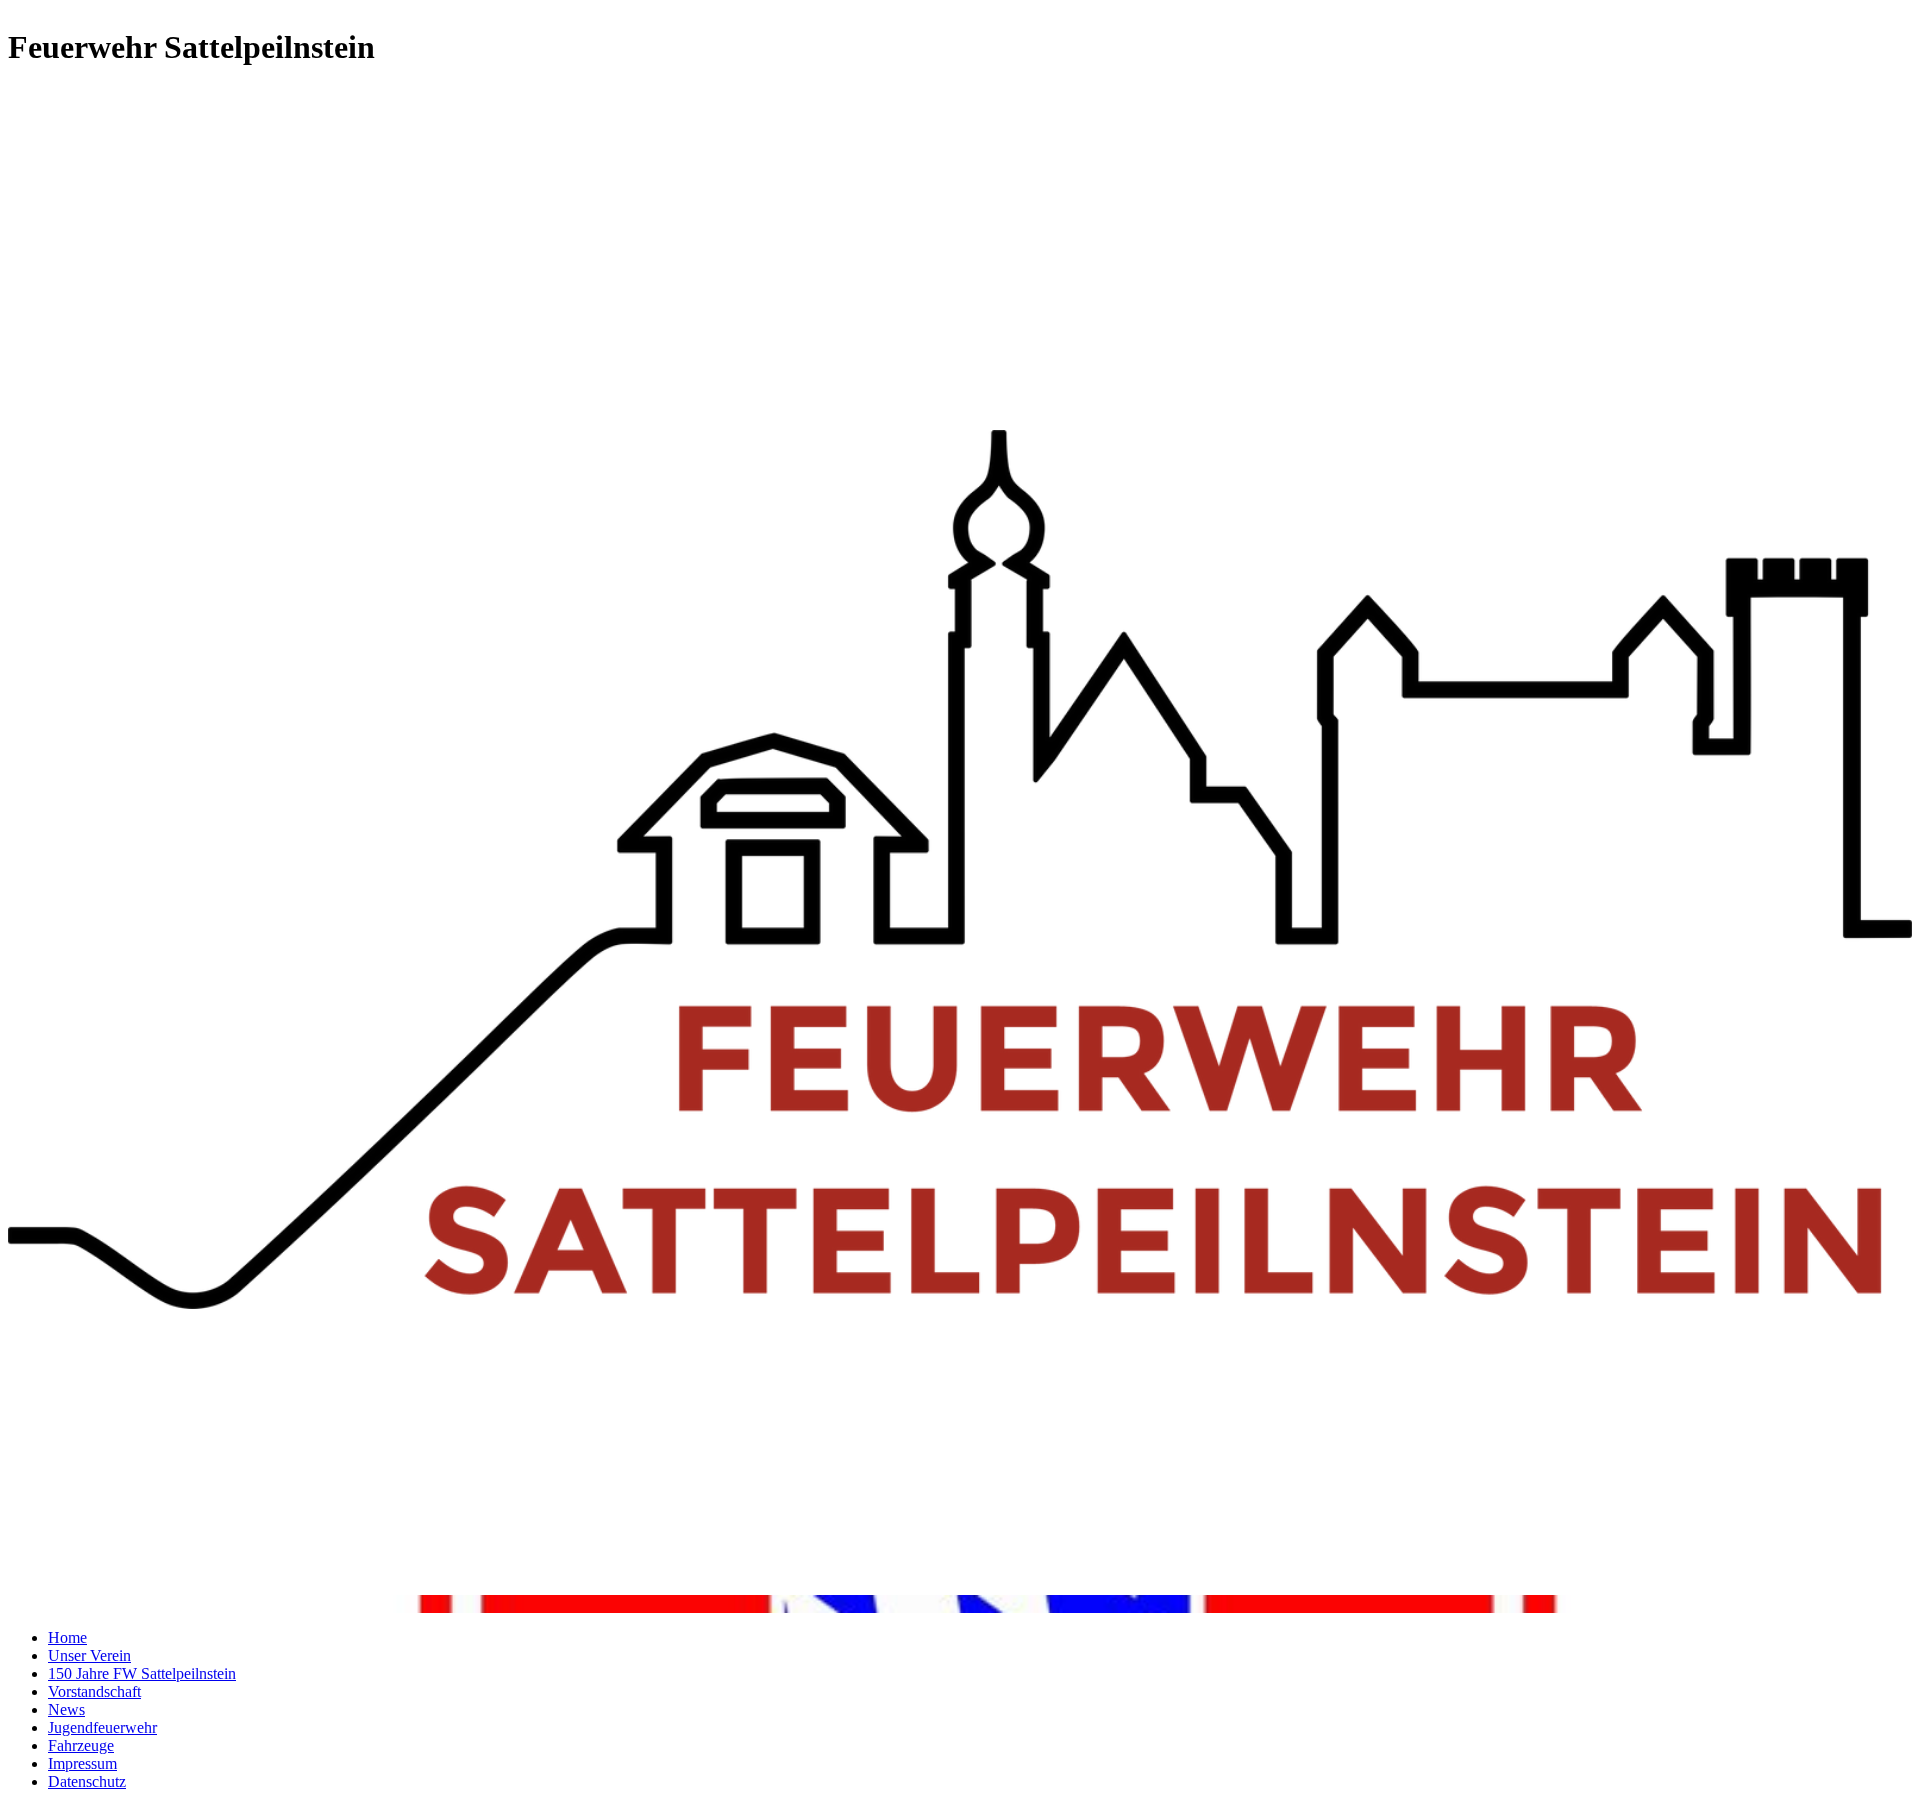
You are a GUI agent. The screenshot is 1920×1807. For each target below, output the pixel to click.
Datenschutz (87, 1781)
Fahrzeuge (81, 1745)
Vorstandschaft (94, 1691)
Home (67, 1637)
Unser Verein (89, 1655)
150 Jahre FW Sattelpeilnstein (142, 1673)
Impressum (82, 1763)
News (66, 1709)
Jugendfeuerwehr (102, 1727)
